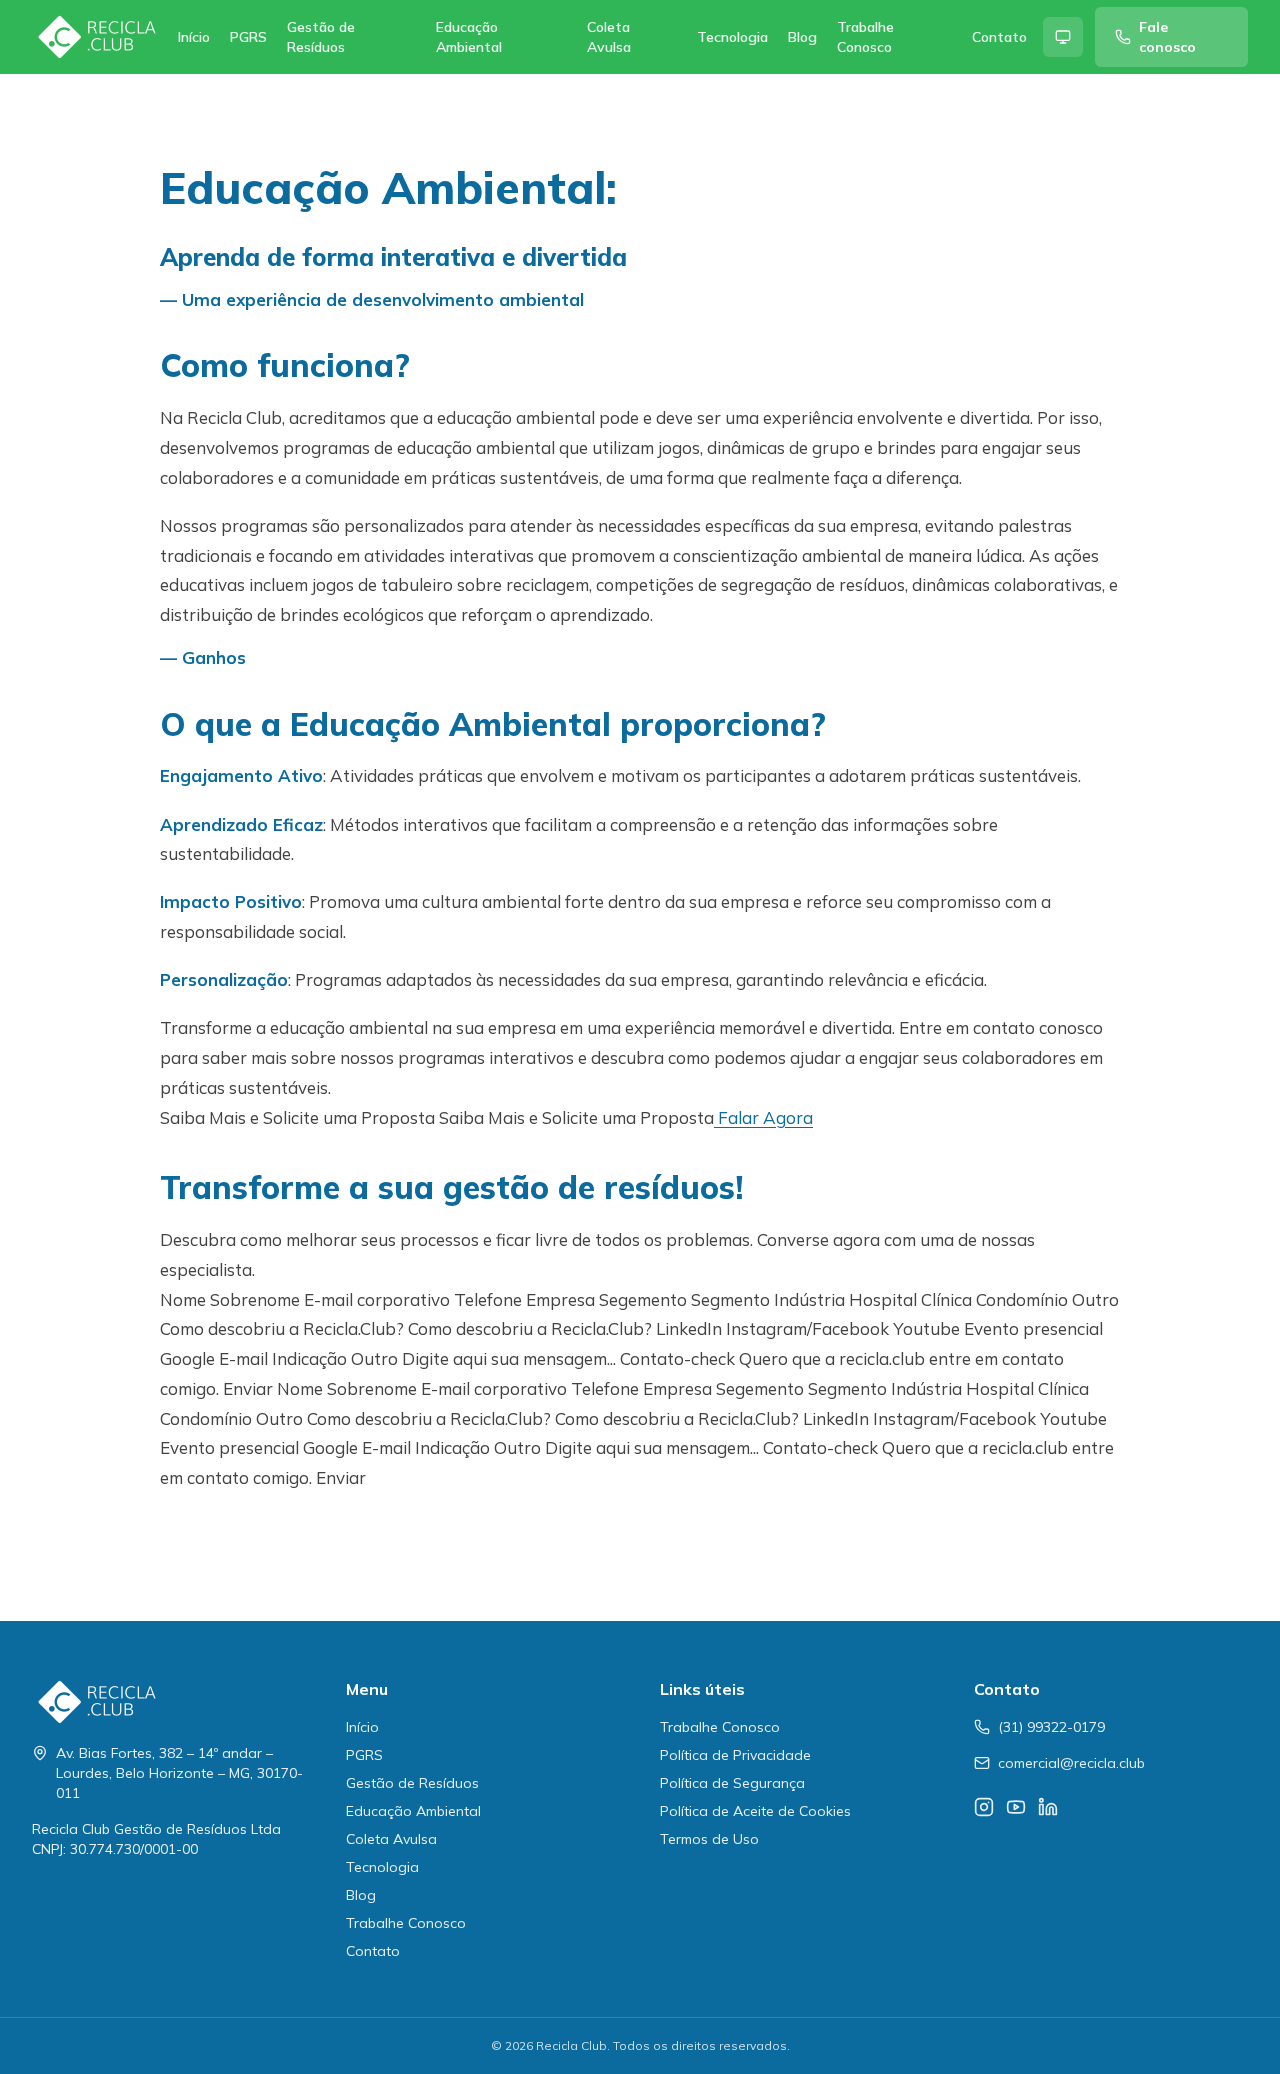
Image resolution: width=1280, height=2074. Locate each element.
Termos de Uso (709, 1839)
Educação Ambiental (469, 37)
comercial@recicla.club (1071, 1763)
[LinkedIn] (1048, 1807)
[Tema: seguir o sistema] (1063, 37)
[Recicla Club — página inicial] (97, 37)
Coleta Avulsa (609, 37)
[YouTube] (1016, 1807)
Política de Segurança (732, 1783)
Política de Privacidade (735, 1755)
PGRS (248, 37)
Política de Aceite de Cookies (755, 1811)
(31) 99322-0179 (1051, 1727)
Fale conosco (1167, 37)
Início (194, 37)
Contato (999, 37)
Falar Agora (763, 1117)
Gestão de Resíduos (321, 37)
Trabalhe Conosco (865, 37)
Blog (802, 37)
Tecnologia (732, 37)
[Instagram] (984, 1807)
